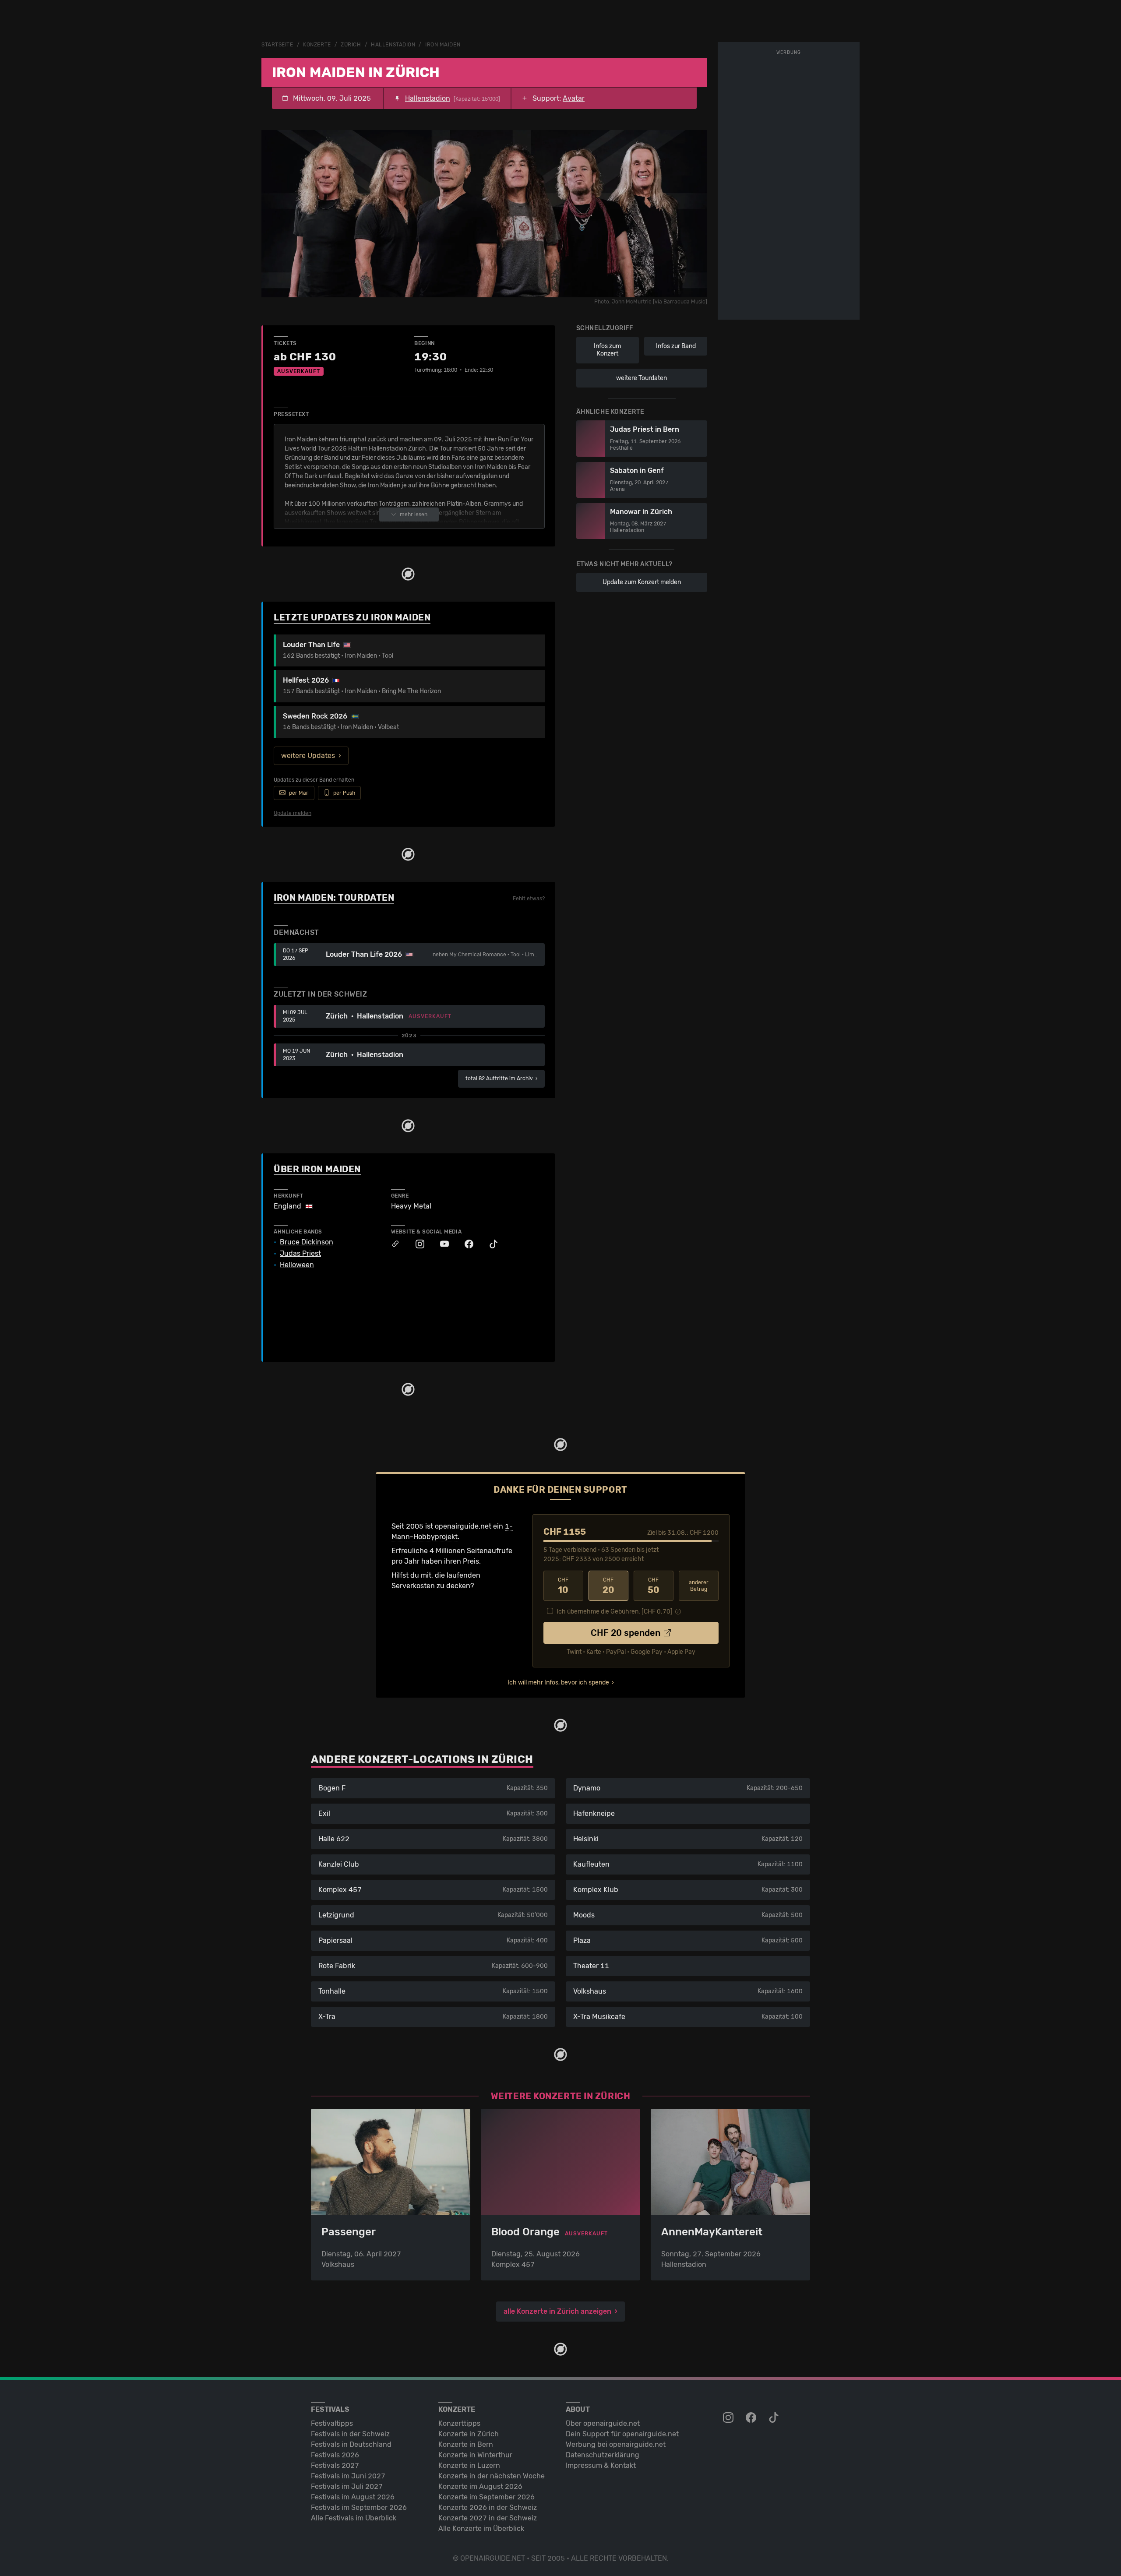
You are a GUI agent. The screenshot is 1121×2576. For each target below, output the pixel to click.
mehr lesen (414, 514)
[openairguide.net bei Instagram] (729, 2418)
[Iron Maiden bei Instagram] (416, 1244)
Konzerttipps (459, 2423)
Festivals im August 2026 (353, 2497)
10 (563, 1586)
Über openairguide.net (603, 2423)
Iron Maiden (443, 45)
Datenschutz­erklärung (603, 2455)
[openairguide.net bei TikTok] (775, 2418)
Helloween (297, 1265)
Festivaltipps (332, 2423)
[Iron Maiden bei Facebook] (465, 1244)
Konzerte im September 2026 (486, 2497)
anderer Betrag (699, 1586)
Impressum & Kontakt (601, 2465)
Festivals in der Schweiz (350, 2434)
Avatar (574, 98)
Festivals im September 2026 (359, 2507)
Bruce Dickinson (307, 1242)
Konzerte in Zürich (469, 2434)
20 (608, 1586)
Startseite (277, 45)
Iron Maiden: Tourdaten (334, 898)
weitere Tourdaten (642, 378)
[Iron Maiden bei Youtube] (440, 1244)
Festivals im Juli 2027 (347, 2486)
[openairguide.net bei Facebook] (752, 2418)
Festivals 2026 (335, 2455)
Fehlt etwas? (529, 899)
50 (654, 1586)
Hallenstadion (393, 45)
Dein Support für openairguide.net (622, 2434)
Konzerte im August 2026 (480, 2486)
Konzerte (317, 45)
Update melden (293, 813)
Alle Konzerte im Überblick (481, 2528)
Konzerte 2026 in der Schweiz (488, 2507)
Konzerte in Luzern (469, 2465)
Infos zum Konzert (607, 350)
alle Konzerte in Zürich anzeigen (557, 2311)
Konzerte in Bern (466, 2444)
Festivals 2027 (335, 2465)
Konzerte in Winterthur (475, 2455)
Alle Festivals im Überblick (354, 2518)
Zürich (351, 45)
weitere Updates (308, 756)
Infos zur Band (676, 346)
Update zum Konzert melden (642, 582)
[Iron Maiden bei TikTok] (489, 1244)
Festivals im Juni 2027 (348, 2476)
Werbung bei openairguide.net (616, 2444)
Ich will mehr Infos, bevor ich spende (558, 1683)
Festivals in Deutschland (351, 2444)
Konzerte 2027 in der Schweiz (488, 2518)
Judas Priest (300, 1254)
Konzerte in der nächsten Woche (492, 2476)
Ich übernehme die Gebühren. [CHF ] (615, 1612)
